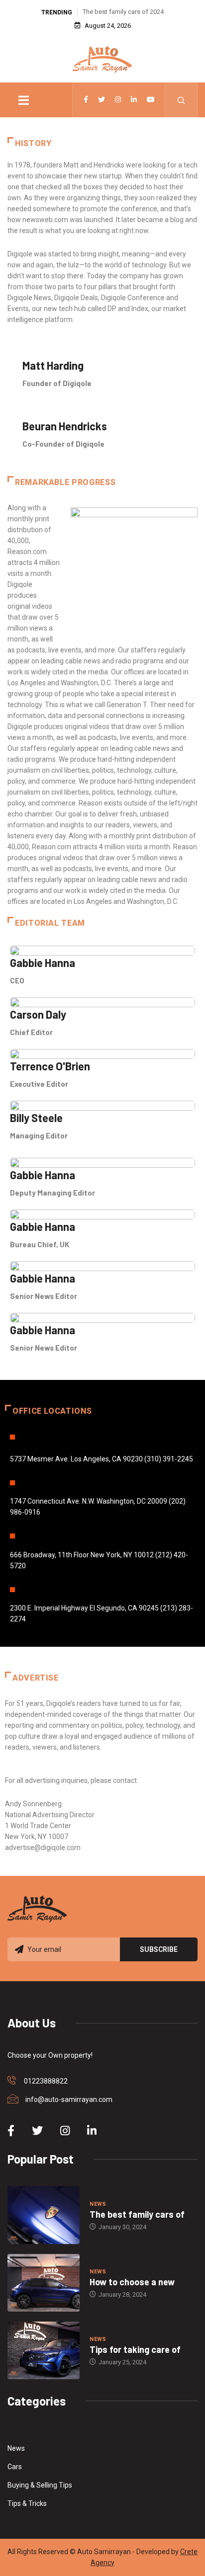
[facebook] (86, 100)
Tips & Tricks (27, 2503)
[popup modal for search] (181, 100)
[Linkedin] (134, 100)
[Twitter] (102, 100)
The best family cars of (137, 2214)
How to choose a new (132, 2282)
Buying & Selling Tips (40, 2485)
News (98, 2204)
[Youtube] (151, 100)
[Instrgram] (118, 100)
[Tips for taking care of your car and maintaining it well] (44, 2350)
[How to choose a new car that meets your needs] (44, 2283)
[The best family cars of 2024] (44, 2215)
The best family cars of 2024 (123, 12)
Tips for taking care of (135, 2349)
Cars (15, 2467)
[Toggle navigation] (23, 100)
